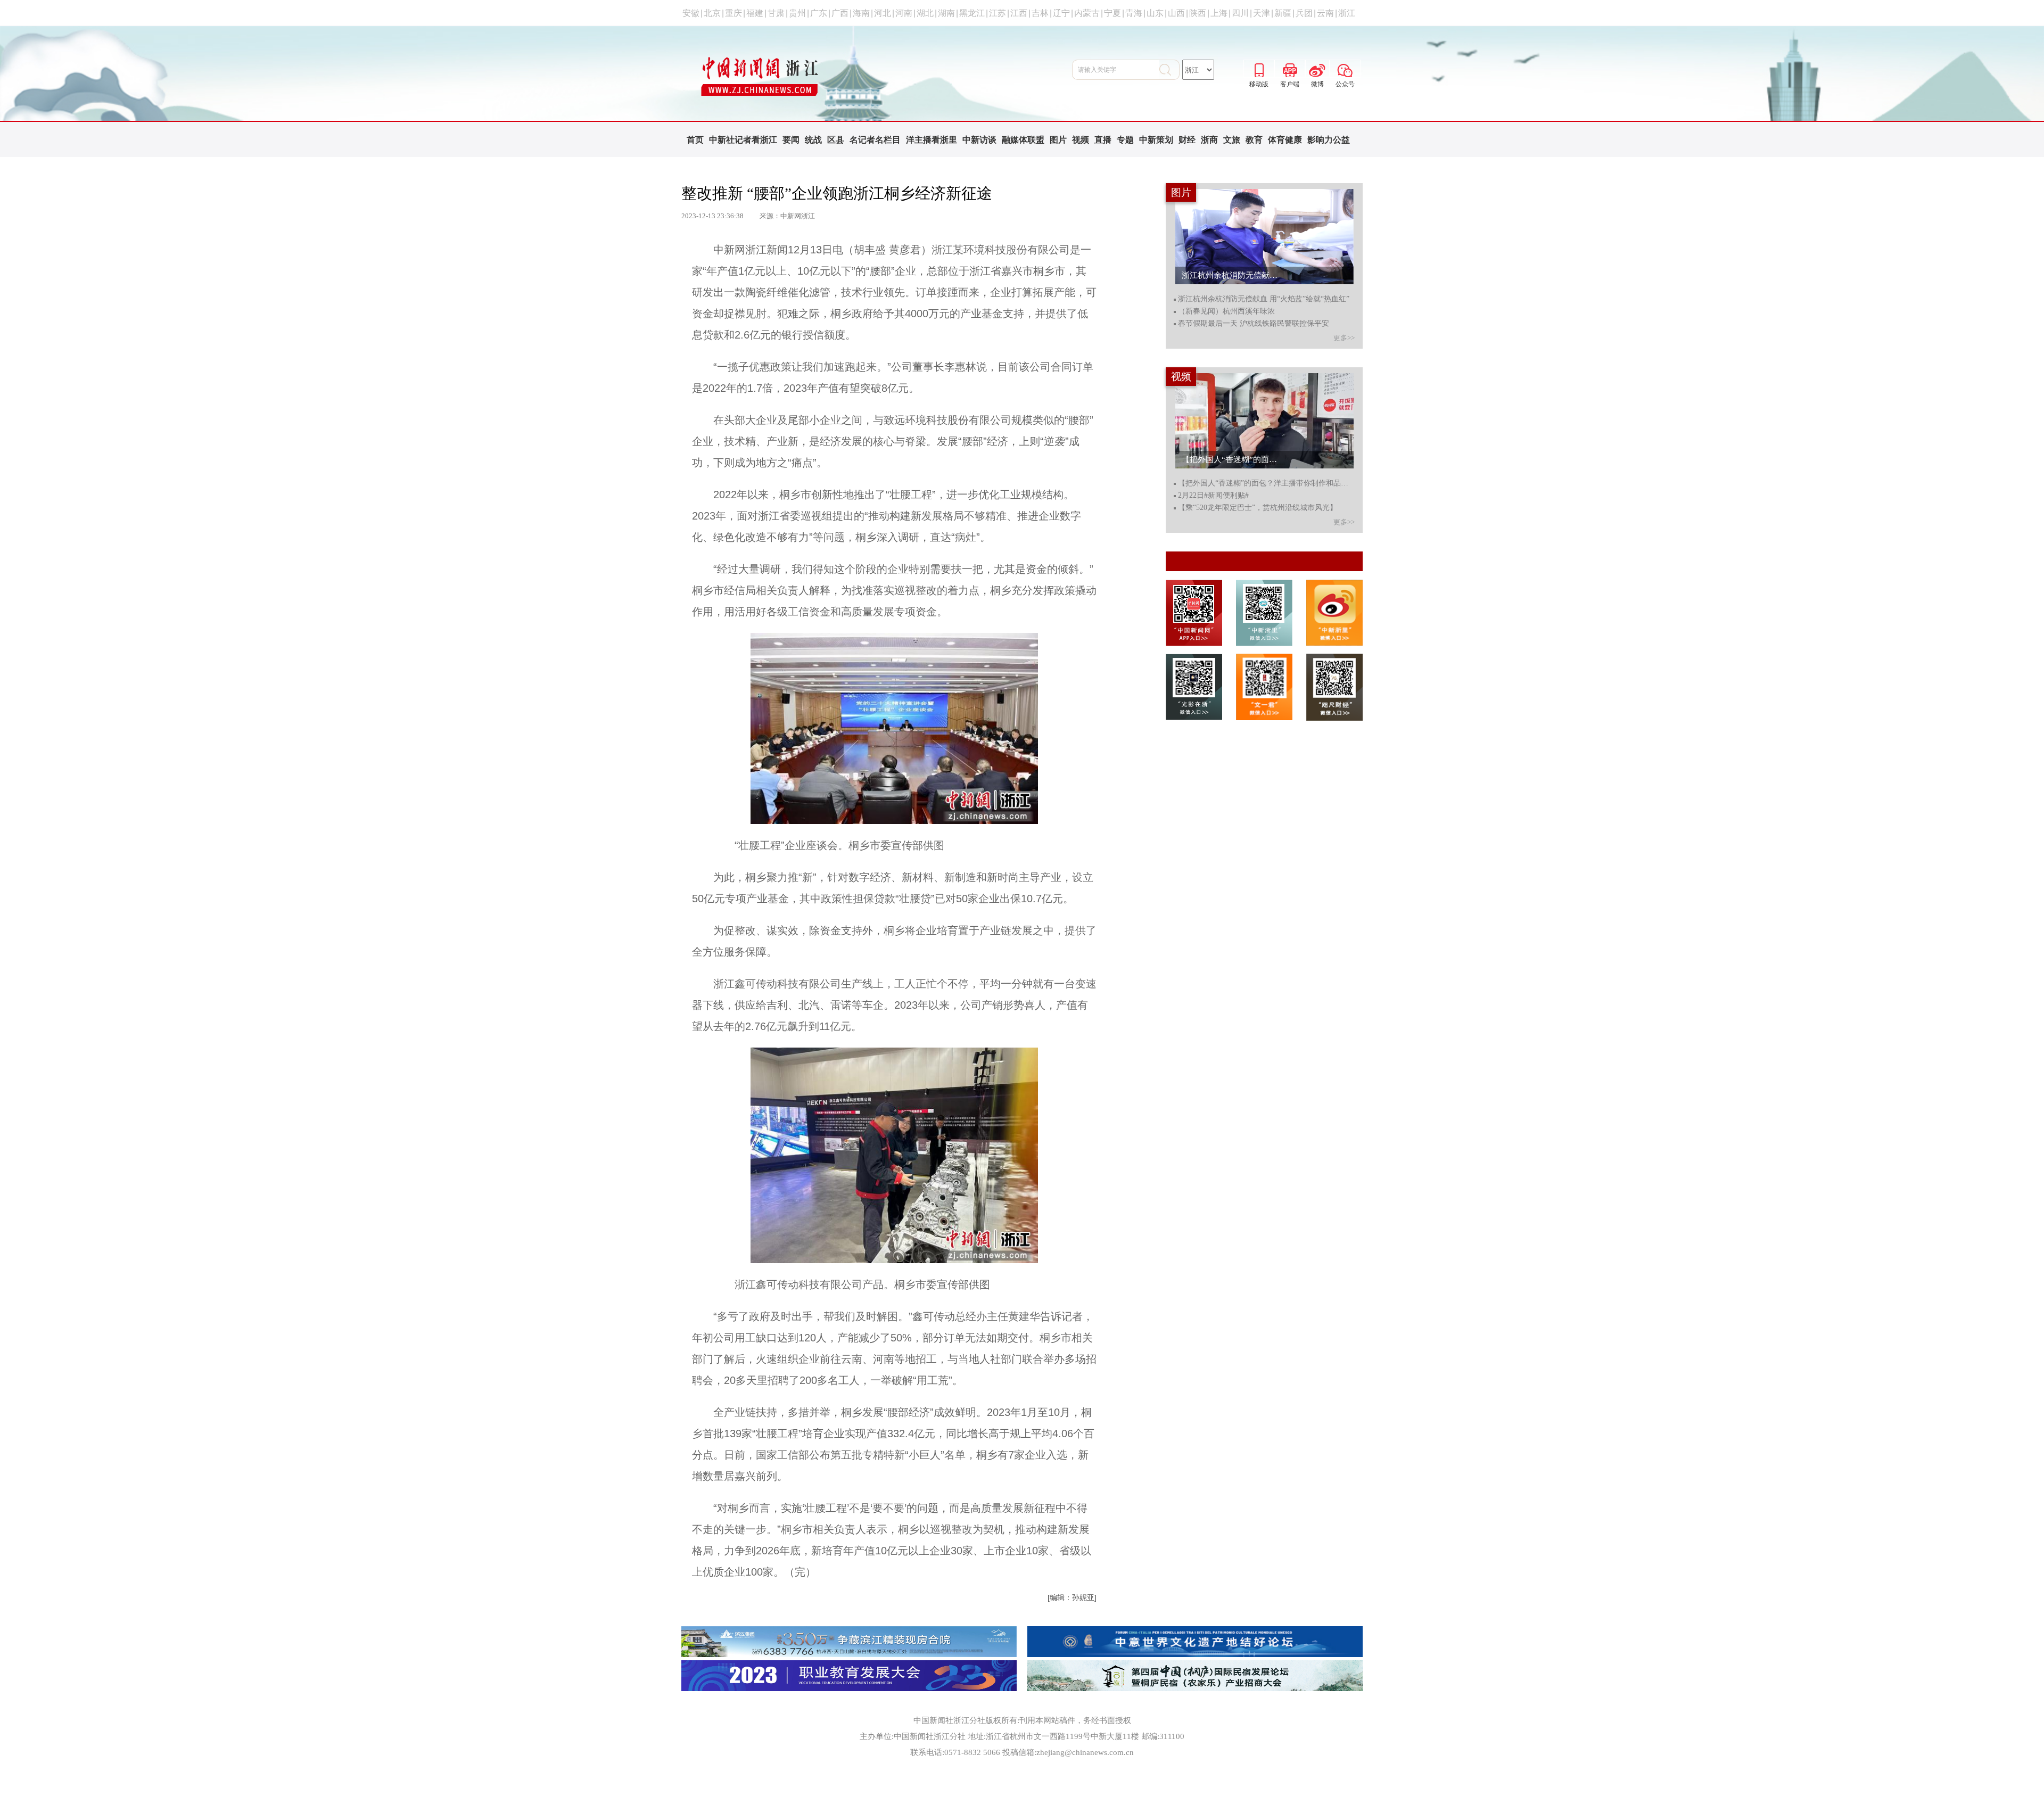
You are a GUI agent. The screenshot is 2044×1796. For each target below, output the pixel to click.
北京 (712, 13)
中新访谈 (979, 140)
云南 (1325, 13)
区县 (836, 140)
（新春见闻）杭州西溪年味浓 (1226, 311)
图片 (1058, 140)
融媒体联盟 (1023, 140)
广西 (840, 13)
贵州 (797, 13)
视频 (1081, 140)
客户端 (1290, 69)
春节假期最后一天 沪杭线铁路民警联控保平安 (1254, 324)
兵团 (1304, 13)
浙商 (1209, 140)
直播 (1103, 140)
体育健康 (1285, 140)
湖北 (925, 13)
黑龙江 (972, 13)
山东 (1155, 13)
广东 (819, 13)
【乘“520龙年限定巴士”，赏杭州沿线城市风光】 (1258, 508)
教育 (1254, 140)
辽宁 (1061, 13)
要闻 (791, 140)
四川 (1240, 13)
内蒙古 (1087, 13)
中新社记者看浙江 (743, 140)
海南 (861, 13)
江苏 (998, 13)
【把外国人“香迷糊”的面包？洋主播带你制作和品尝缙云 (1266, 483)
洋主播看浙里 (932, 140)
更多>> (1344, 338)
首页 (695, 140)
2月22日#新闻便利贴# (1213, 496)
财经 (1187, 140)
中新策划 (1156, 140)
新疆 (1283, 13)
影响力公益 (1329, 140)
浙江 (1347, 13)
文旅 (1232, 140)
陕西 (1198, 13)
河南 (904, 13)
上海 (1219, 13)
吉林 (1040, 13)
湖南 (946, 13)
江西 (1019, 13)
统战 (813, 140)
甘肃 (776, 13)
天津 (1262, 13)
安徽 (691, 13)
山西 (1176, 13)
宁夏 (1112, 13)
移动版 (1259, 69)
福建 (755, 13)
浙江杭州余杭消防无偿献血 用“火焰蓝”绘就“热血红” (1264, 299)
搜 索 (1169, 70)
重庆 (733, 13)
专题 (1125, 140)
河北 (883, 13)
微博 (1317, 69)
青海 (1134, 13)
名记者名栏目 (875, 140)
